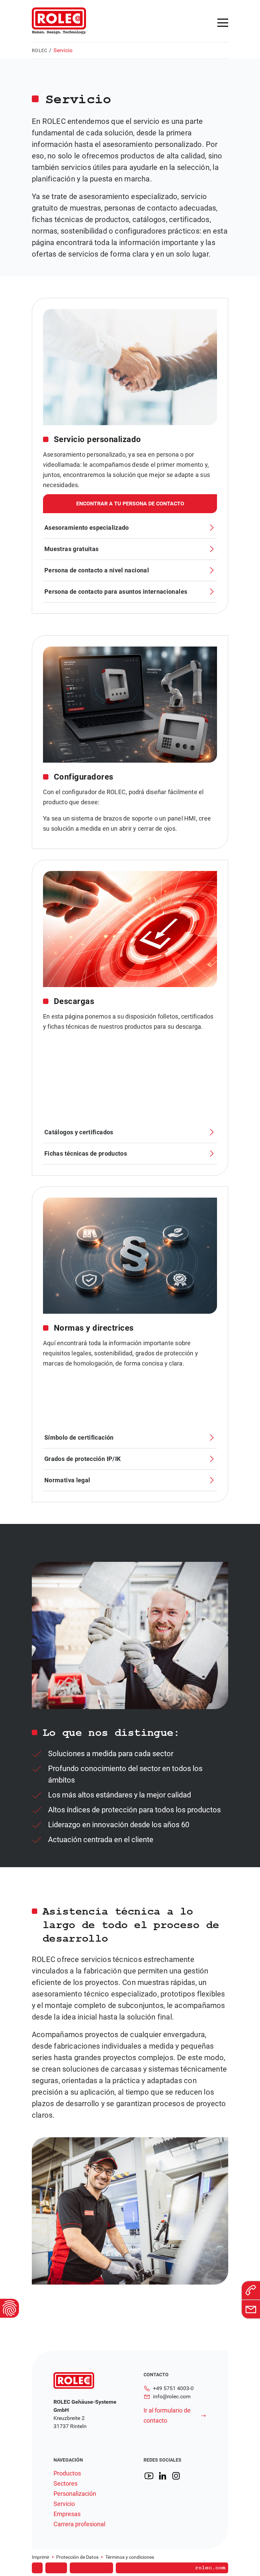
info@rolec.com (172, 2396)
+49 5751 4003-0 (173, 2388)
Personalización (75, 2494)
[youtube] (149, 2476)
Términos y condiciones (130, 2557)
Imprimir (41, 2557)
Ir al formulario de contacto (167, 2415)
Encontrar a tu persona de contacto (130, 504)
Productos (67, 2473)
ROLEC (39, 50)
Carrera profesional (79, 2524)
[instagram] (176, 2476)
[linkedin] (162, 2476)
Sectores (66, 2484)
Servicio (64, 2504)
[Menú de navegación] (223, 23)
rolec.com (210, 2568)
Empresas (67, 2514)
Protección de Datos (77, 2557)
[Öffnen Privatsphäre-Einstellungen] (9, 2308)
